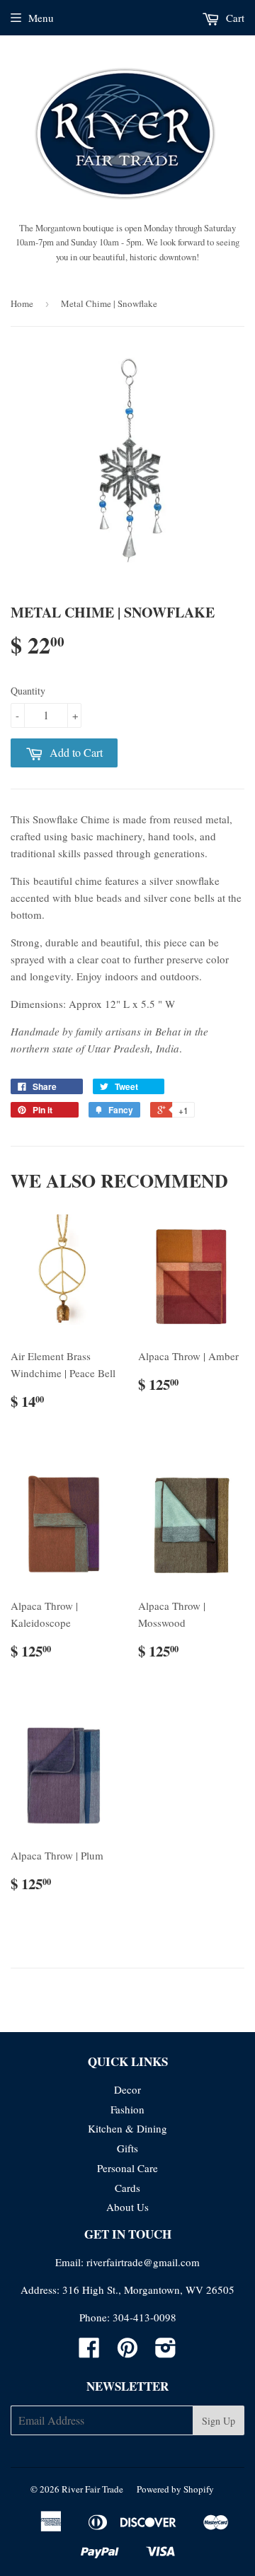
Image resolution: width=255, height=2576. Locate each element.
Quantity (28, 691)
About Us (127, 2207)
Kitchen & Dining (127, 2128)
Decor (127, 2089)
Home (22, 303)
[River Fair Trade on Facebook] (89, 2352)
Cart (234, 18)
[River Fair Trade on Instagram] (166, 2352)
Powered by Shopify (175, 2489)
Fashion (127, 2109)
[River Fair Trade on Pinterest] (127, 2352)
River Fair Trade (92, 2489)
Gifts (127, 2148)
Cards (127, 2188)
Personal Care (127, 2168)
